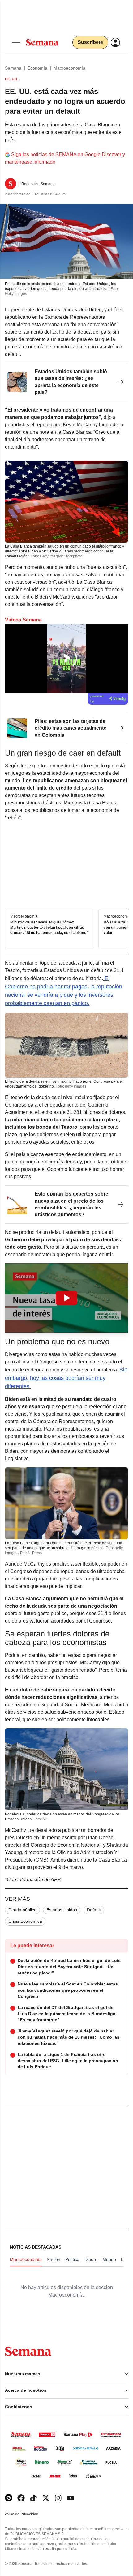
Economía (37, 68)
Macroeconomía (69, 68)
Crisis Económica (25, 1921)
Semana (13, 68)
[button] (66, 1298)
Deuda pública (22, 1910)
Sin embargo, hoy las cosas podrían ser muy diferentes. (66, 1378)
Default (94, 1910)
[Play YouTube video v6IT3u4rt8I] (66, 1298)
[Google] (9, 2498)
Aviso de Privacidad (28, 2514)
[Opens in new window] (21, 2498)
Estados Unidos (62, 1910)
